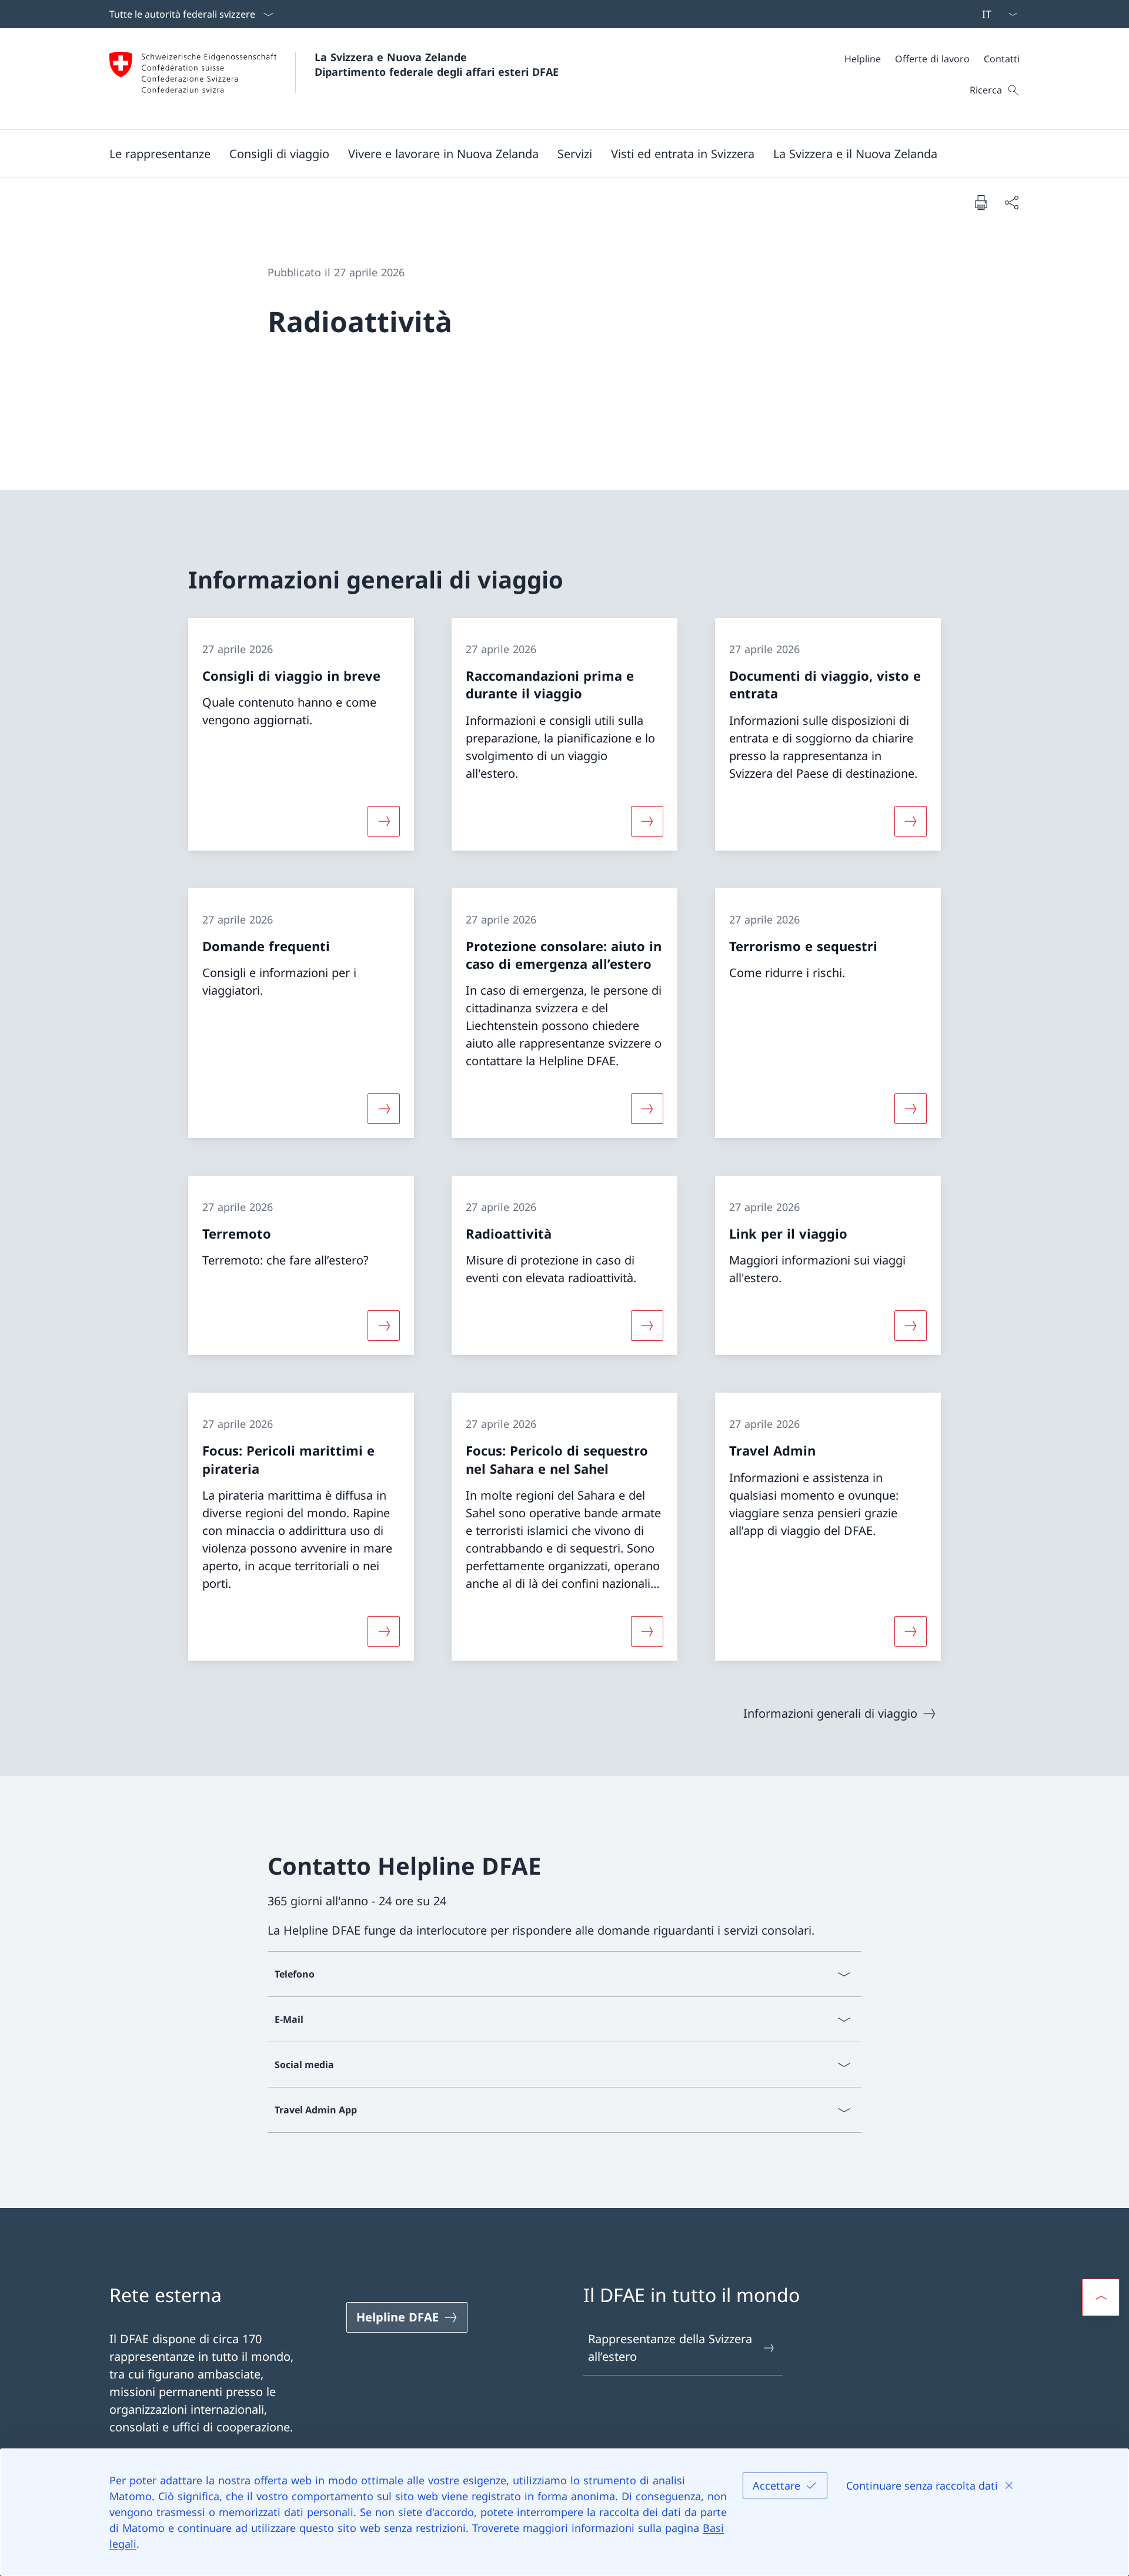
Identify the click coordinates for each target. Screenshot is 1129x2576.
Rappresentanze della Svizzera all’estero (670, 2348)
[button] (160, 153)
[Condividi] (1011, 202)
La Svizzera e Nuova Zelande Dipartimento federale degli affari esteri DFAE (437, 64)
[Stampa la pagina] (981, 202)
